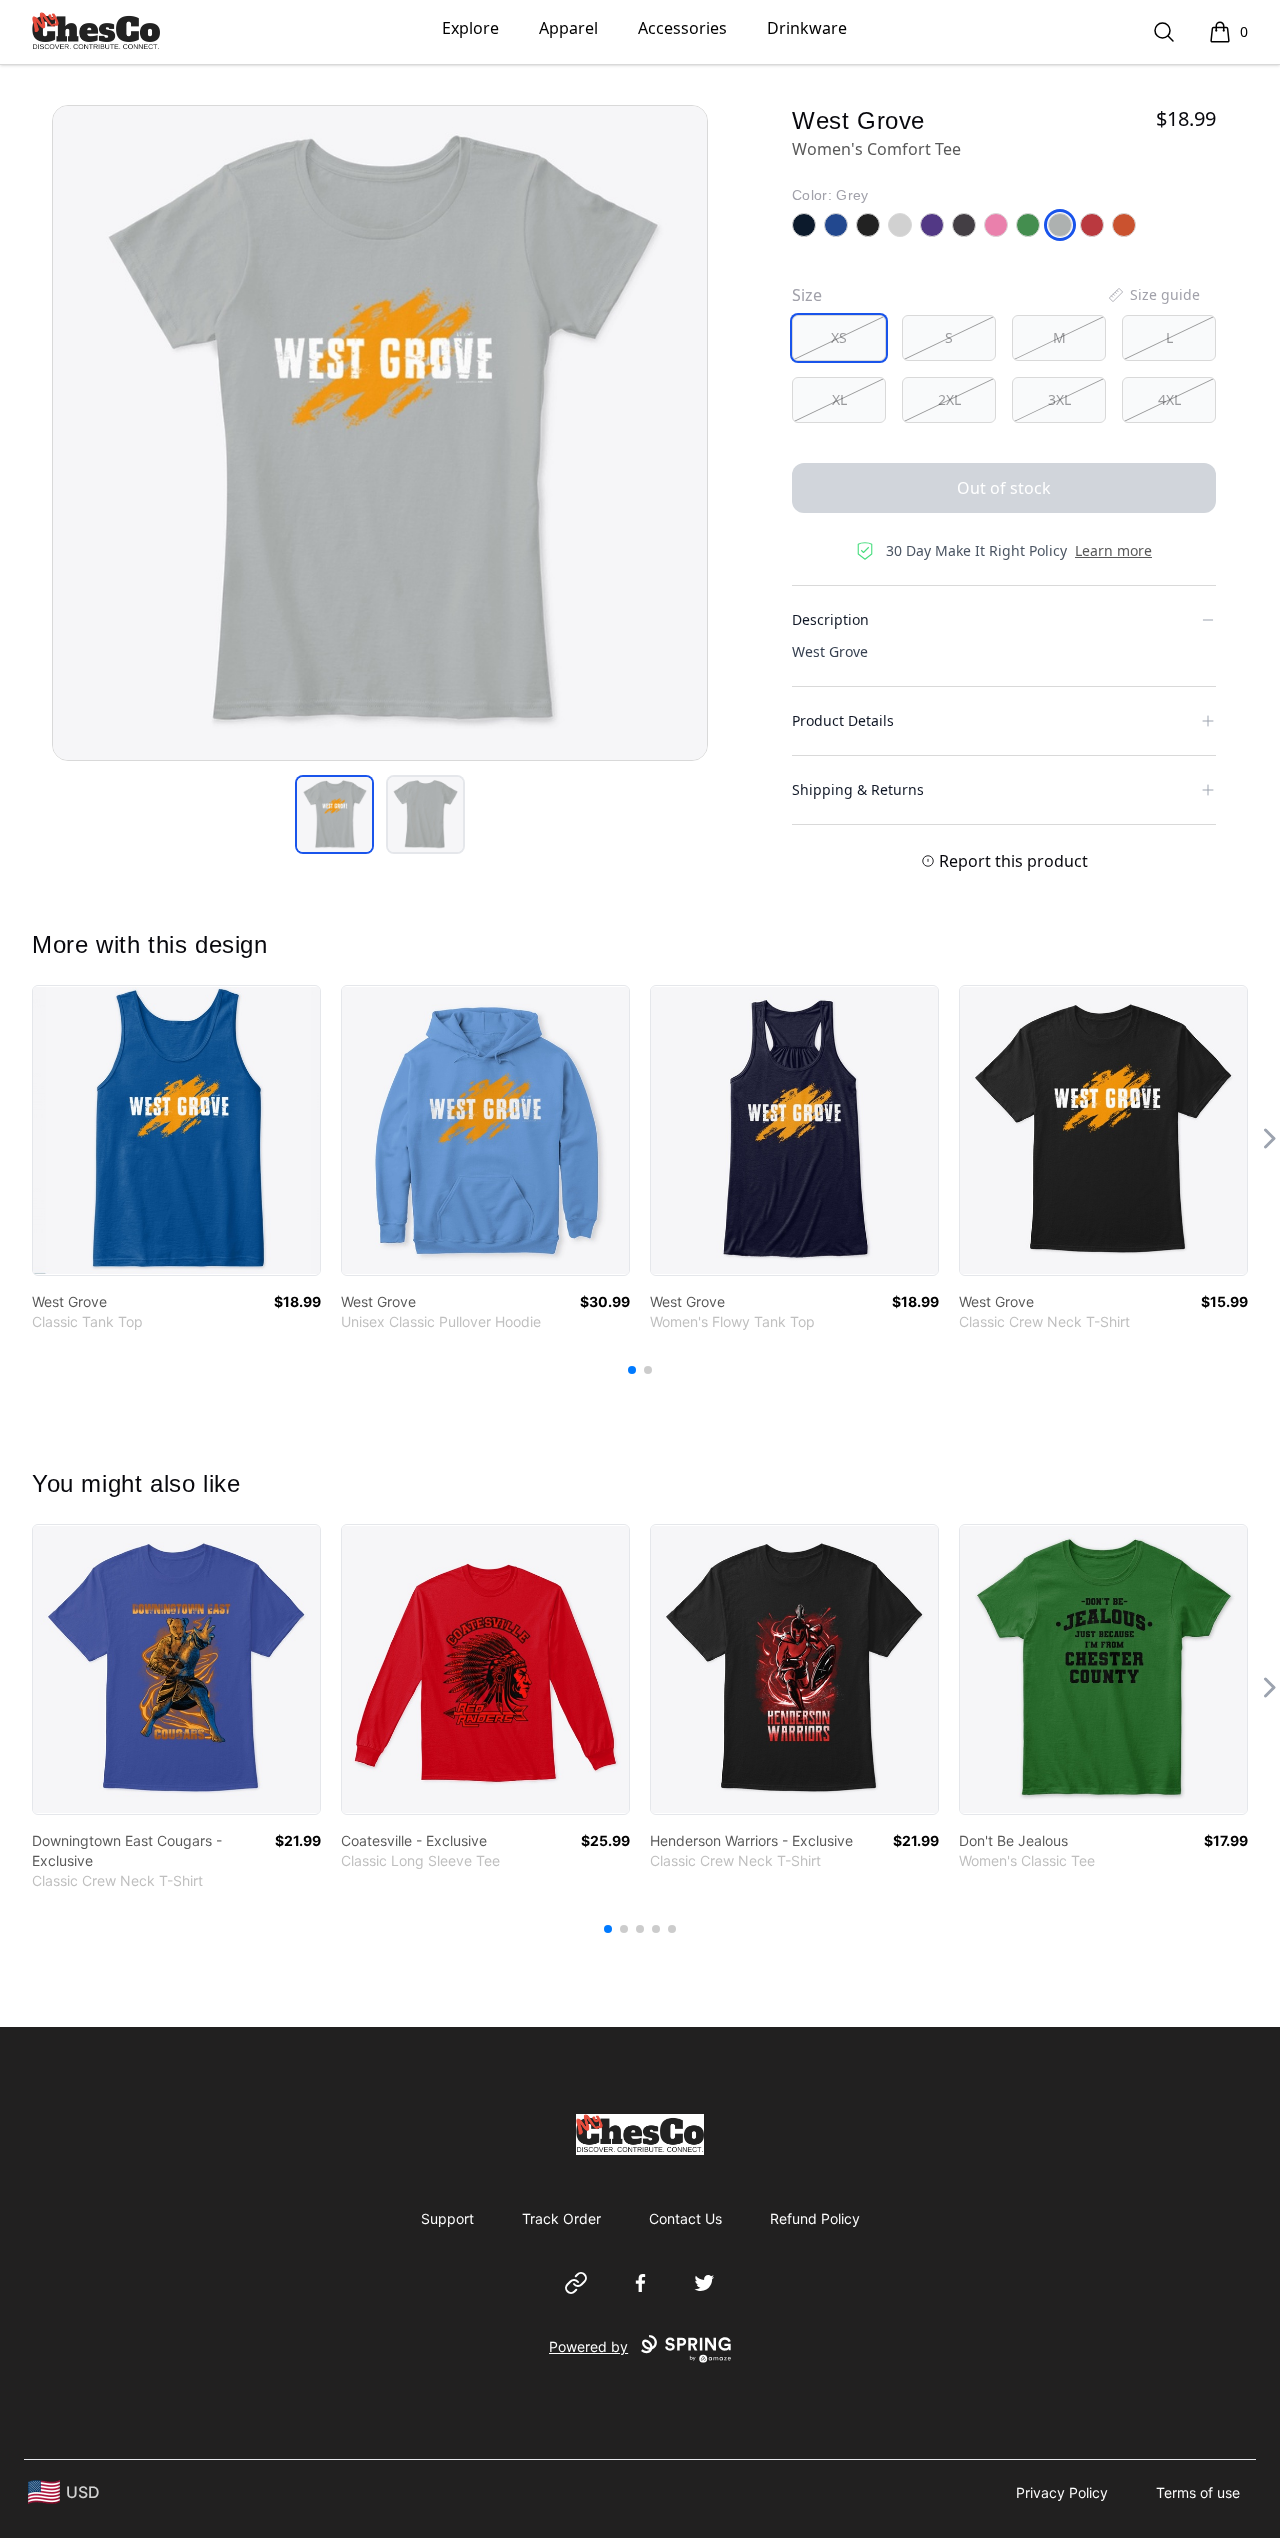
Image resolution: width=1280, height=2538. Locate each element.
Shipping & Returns (858, 789)
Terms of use (1198, 2492)
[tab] (334, 814)
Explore (470, 28)
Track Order (561, 2218)
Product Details (843, 720)
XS (839, 337)
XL (839, 399)
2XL (949, 399)
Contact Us (685, 2218)
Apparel (568, 28)
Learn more (1113, 550)
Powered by (588, 2346)
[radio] (839, 338)
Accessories (682, 28)
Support (447, 2218)
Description (830, 619)
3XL (1059, 399)
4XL (1169, 399)
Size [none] (807, 295)
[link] (176, 1130)
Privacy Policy (1062, 2492)
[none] (1153, 295)
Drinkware (807, 28)
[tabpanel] (380, 433)
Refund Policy (815, 2218)
